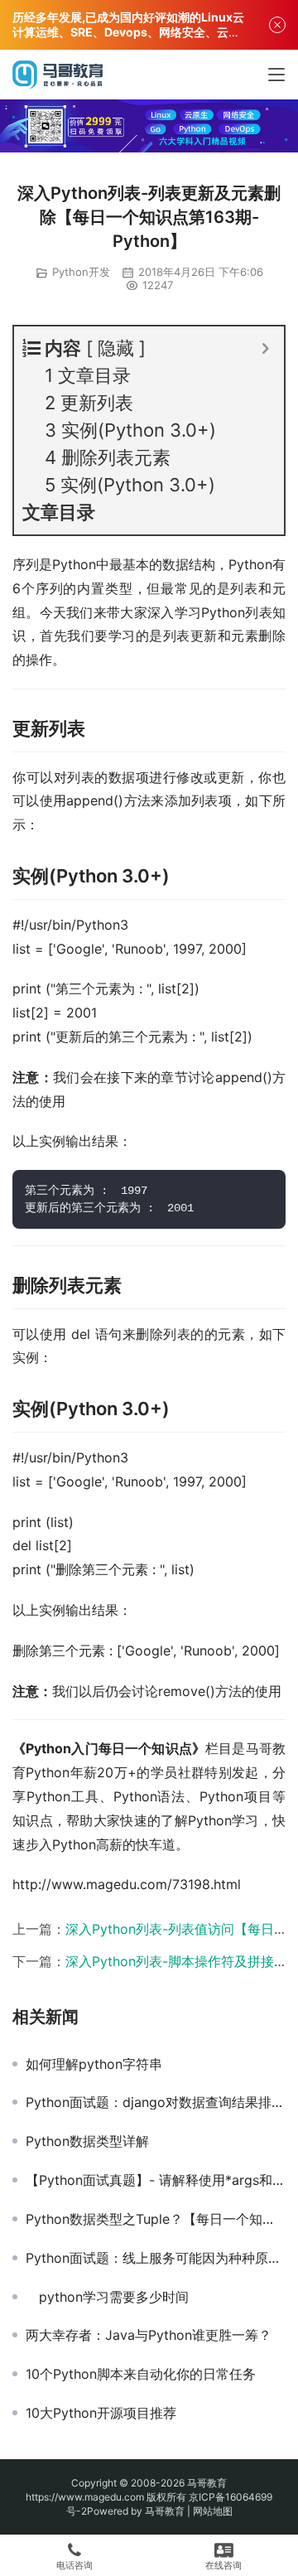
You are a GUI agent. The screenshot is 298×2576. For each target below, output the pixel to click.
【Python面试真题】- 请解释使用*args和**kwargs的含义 (156, 2180)
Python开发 (81, 272)
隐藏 (116, 348)
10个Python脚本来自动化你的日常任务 (141, 2374)
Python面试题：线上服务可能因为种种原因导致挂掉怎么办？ (156, 2258)
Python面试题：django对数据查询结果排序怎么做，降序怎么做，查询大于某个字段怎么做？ (156, 2102)
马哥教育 (207, 2483)
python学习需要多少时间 (107, 2297)
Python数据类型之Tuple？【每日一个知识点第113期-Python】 (156, 2219)
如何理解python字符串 (94, 2064)
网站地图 (213, 2511)
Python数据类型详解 (87, 2141)
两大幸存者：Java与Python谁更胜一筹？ (149, 2335)
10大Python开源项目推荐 (101, 2413)
